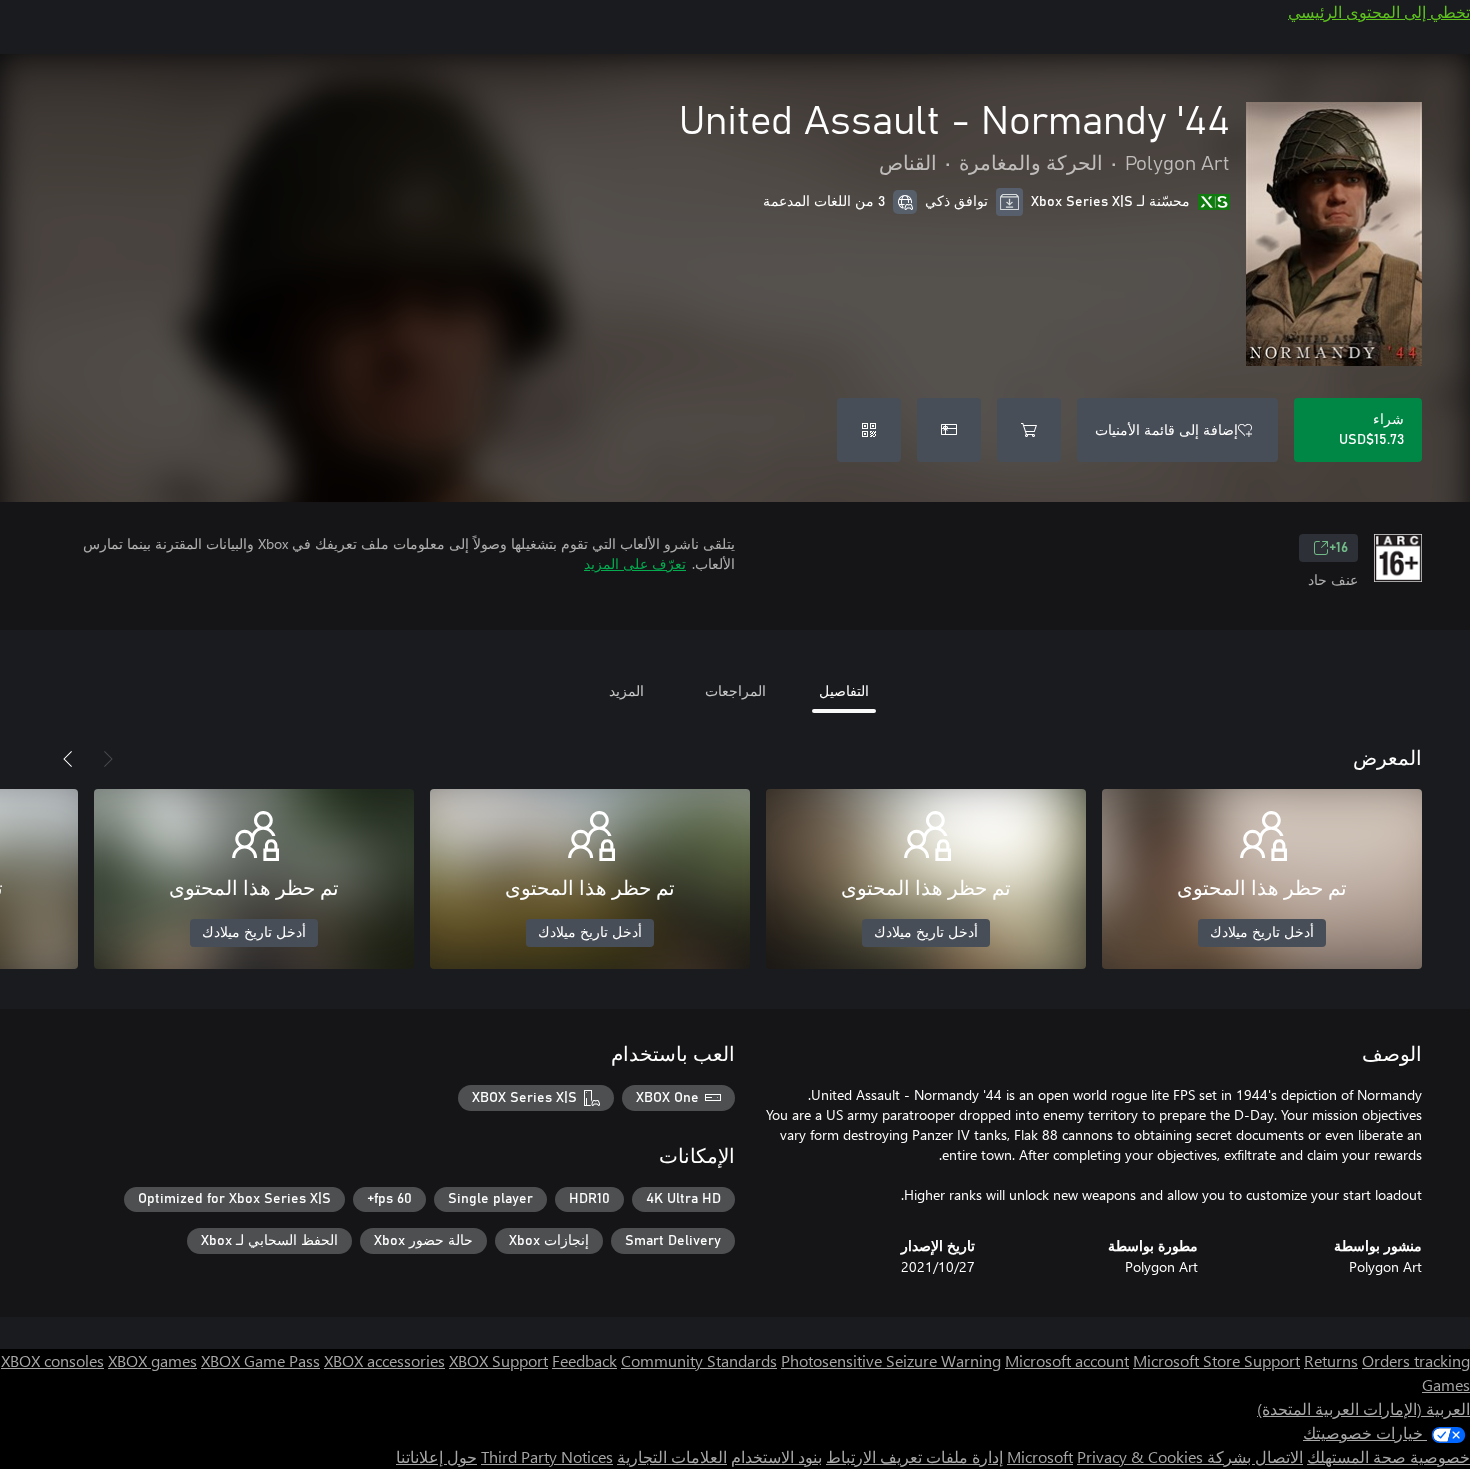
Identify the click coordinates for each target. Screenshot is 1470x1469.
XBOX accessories (384, 1360)
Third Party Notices (547, 1456)
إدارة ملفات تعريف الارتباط (914, 1456)
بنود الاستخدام (776, 1456)
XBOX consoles (52, 1360)
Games (1446, 1384)
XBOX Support (498, 1360)
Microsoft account (1067, 1360)
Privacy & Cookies (1140, 1456)
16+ (1338, 548)
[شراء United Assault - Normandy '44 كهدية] (949, 430)
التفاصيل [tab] (844, 690)
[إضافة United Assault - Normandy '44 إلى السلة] (1029, 430)
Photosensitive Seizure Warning (891, 1360)
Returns (1331, 1360)
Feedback (584, 1360)
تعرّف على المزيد (635, 563)
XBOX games (152, 1360)
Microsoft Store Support (1216, 1360)
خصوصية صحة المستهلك (1388, 1456)
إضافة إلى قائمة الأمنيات (1166, 429)
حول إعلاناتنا (436, 1456)
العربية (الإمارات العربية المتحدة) (1363, 1408)
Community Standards (699, 1360)
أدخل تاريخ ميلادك (1262, 933)
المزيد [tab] (626, 690)
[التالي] (68, 759)
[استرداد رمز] (869, 430)
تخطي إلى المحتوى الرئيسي (1379, 11)
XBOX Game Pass (260, 1360)
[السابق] (108, 759)
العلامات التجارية (672, 1456)
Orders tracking (1416, 1360)
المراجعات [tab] (735, 690)
